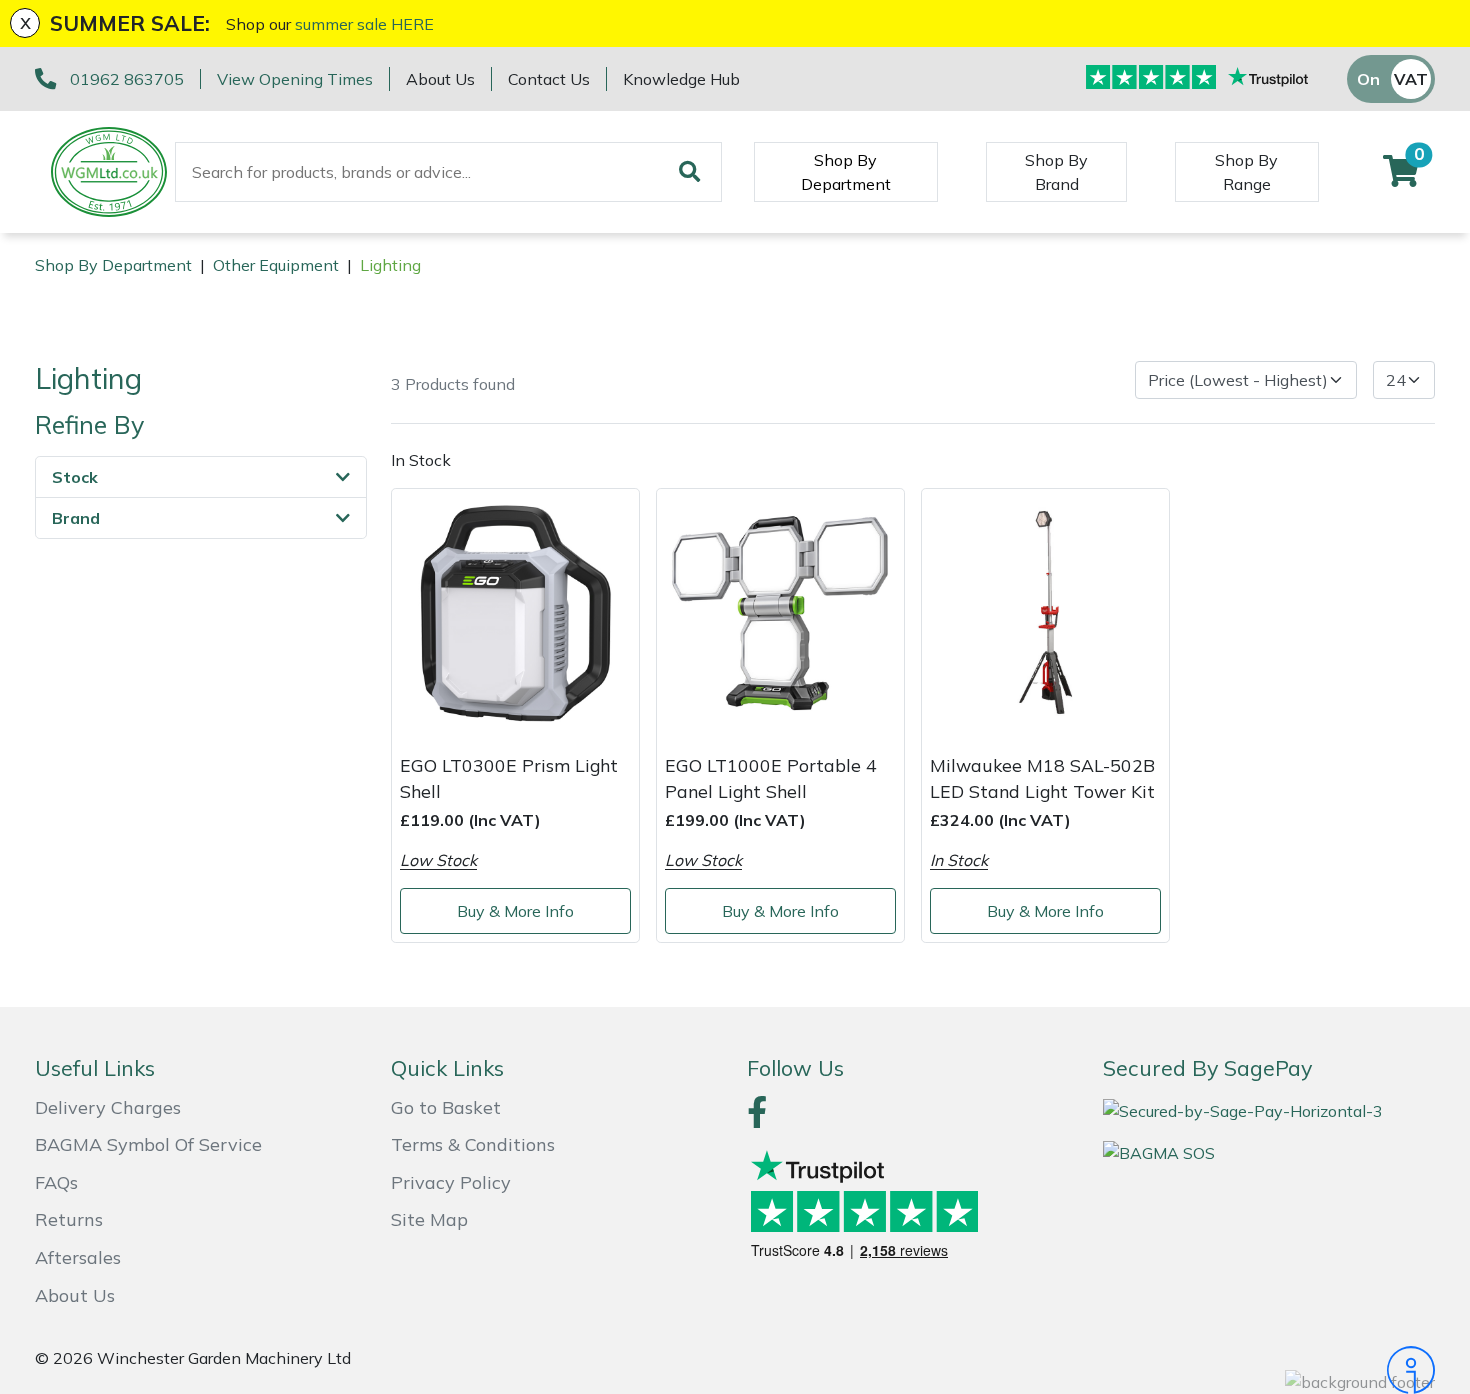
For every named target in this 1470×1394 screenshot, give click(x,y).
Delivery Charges (108, 1107)
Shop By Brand (1056, 172)
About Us (440, 79)
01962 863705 (127, 79)
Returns (69, 1219)
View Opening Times (295, 79)
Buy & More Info (515, 911)
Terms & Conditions (473, 1144)
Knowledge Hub (681, 79)
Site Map (429, 1219)
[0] (1401, 177)
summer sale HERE (364, 24)
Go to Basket (446, 1107)
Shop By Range (1246, 172)
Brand (76, 518)
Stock (75, 477)
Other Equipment (276, 265)
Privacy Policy (451, 1182)
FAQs (56, 1182)
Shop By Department (846, 172)
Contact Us (549, 79)
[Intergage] (1269, 1370)
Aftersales (78, 1257)
